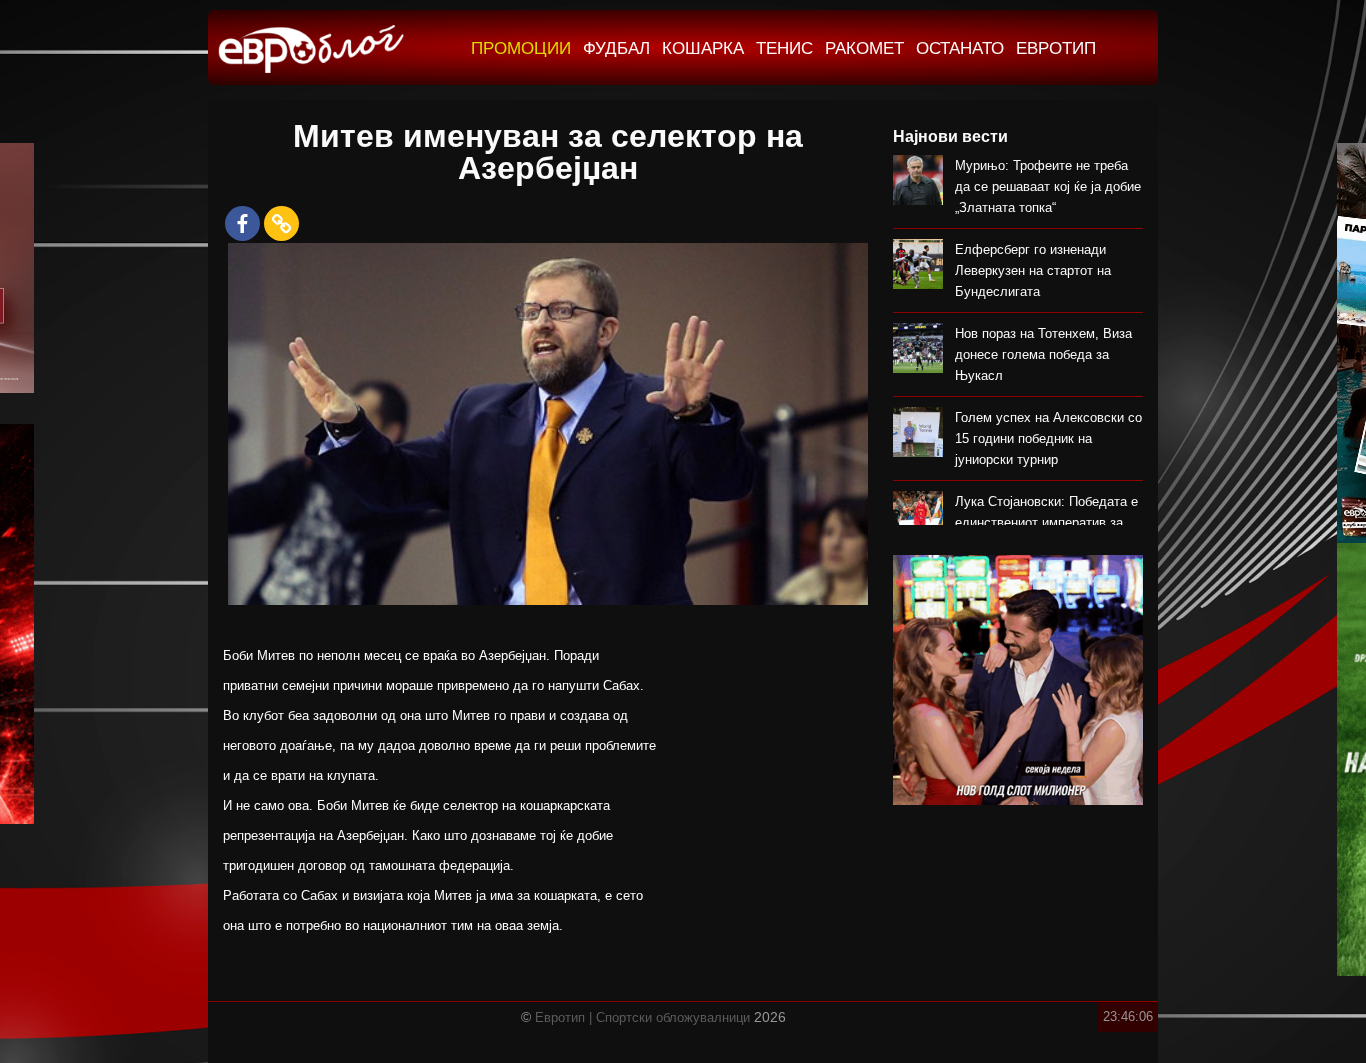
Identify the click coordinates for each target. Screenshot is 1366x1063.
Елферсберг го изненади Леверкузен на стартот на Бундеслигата (1033, 270)
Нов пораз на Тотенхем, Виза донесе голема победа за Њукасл (1043, 354)
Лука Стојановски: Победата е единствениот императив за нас (1046, 522)
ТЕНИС (784, 48)
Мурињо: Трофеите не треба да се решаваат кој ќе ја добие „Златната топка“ (1048, 186)
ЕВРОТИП (1056, 48)
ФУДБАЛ (616, 48)
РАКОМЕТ (864, 48)
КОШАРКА (703, 48)
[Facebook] (242, 223)
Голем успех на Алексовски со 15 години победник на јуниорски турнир (1048, 438)
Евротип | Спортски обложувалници (642, 1017)
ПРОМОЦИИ (521, 48)
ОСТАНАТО (960, 48)
